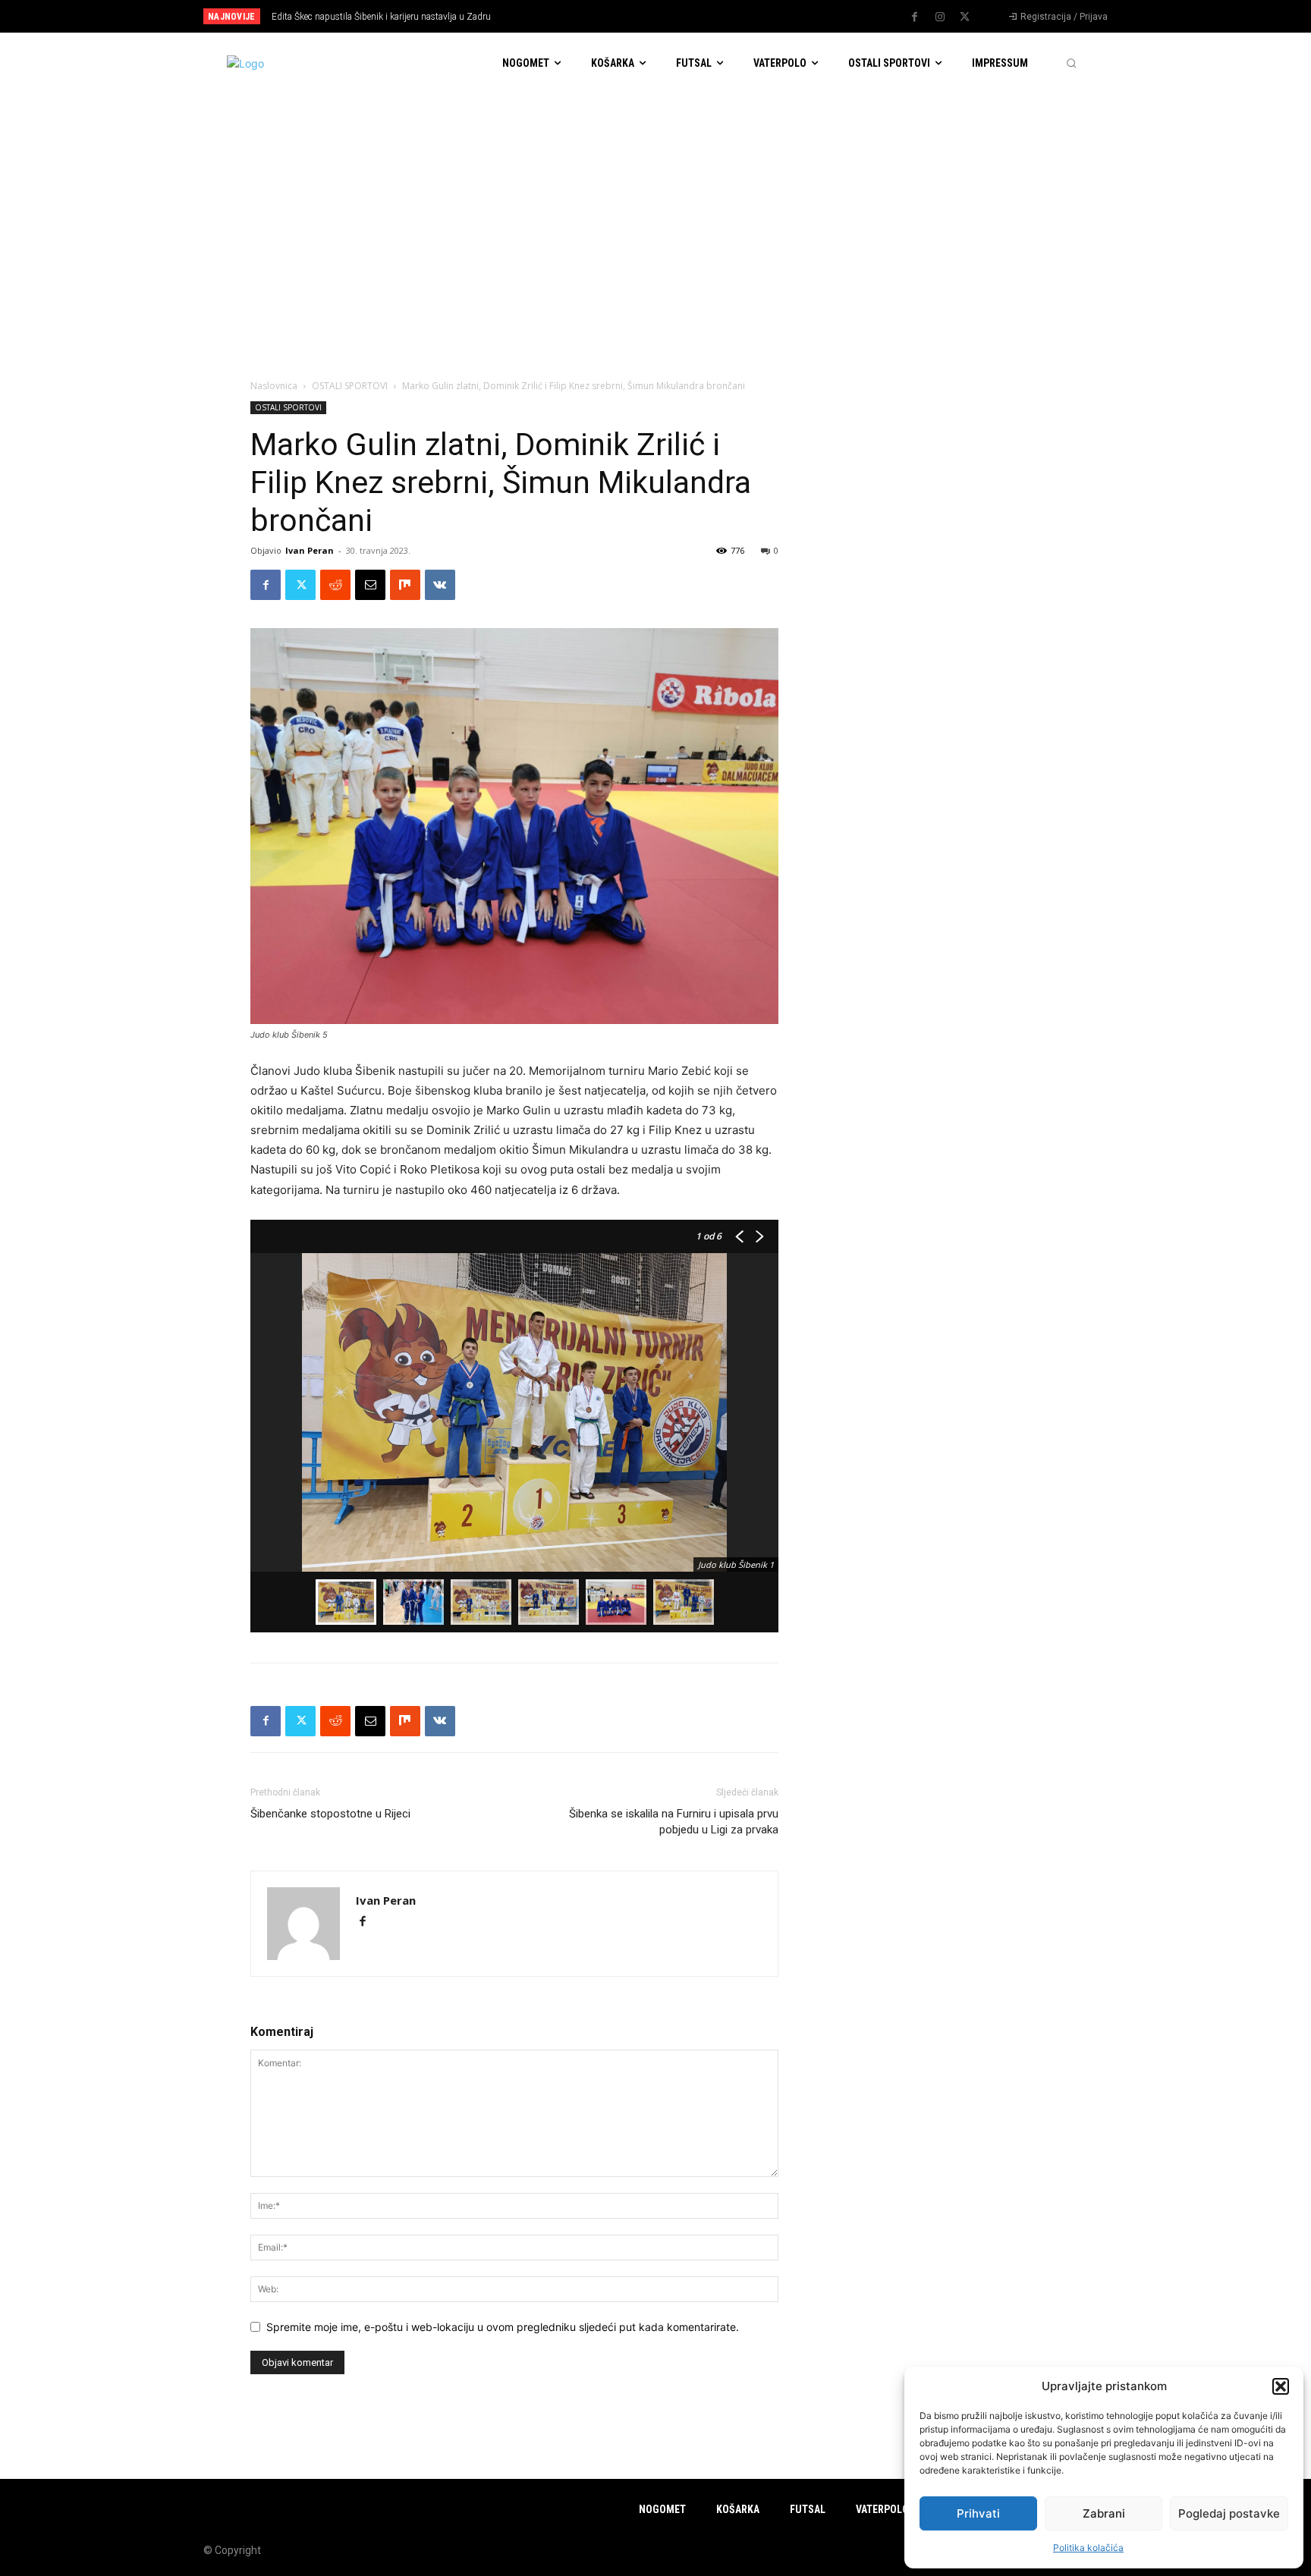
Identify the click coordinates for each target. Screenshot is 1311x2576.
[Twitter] (965, 17)
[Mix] (405, 585)
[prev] (682, 16)
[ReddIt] (335, 585)
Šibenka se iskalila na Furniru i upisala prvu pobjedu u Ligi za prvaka (674, 1822)
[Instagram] (940, 17)
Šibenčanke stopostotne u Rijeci (330, 1814)
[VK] (440, 585)
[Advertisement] (655, 207)
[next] (706, 16)
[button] (1281, 2386)
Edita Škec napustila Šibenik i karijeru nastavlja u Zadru (381, 17)
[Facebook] (915, 17)
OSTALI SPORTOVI (350, 386)
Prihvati (978, 2513)
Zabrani (1104, 2513)
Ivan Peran (310, 550)
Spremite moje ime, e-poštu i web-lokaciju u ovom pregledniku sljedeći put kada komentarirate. (503, 2327)
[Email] (370, 585)
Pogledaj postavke (1229, 2513)
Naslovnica (274, 386)
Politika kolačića (1088, 2548)
